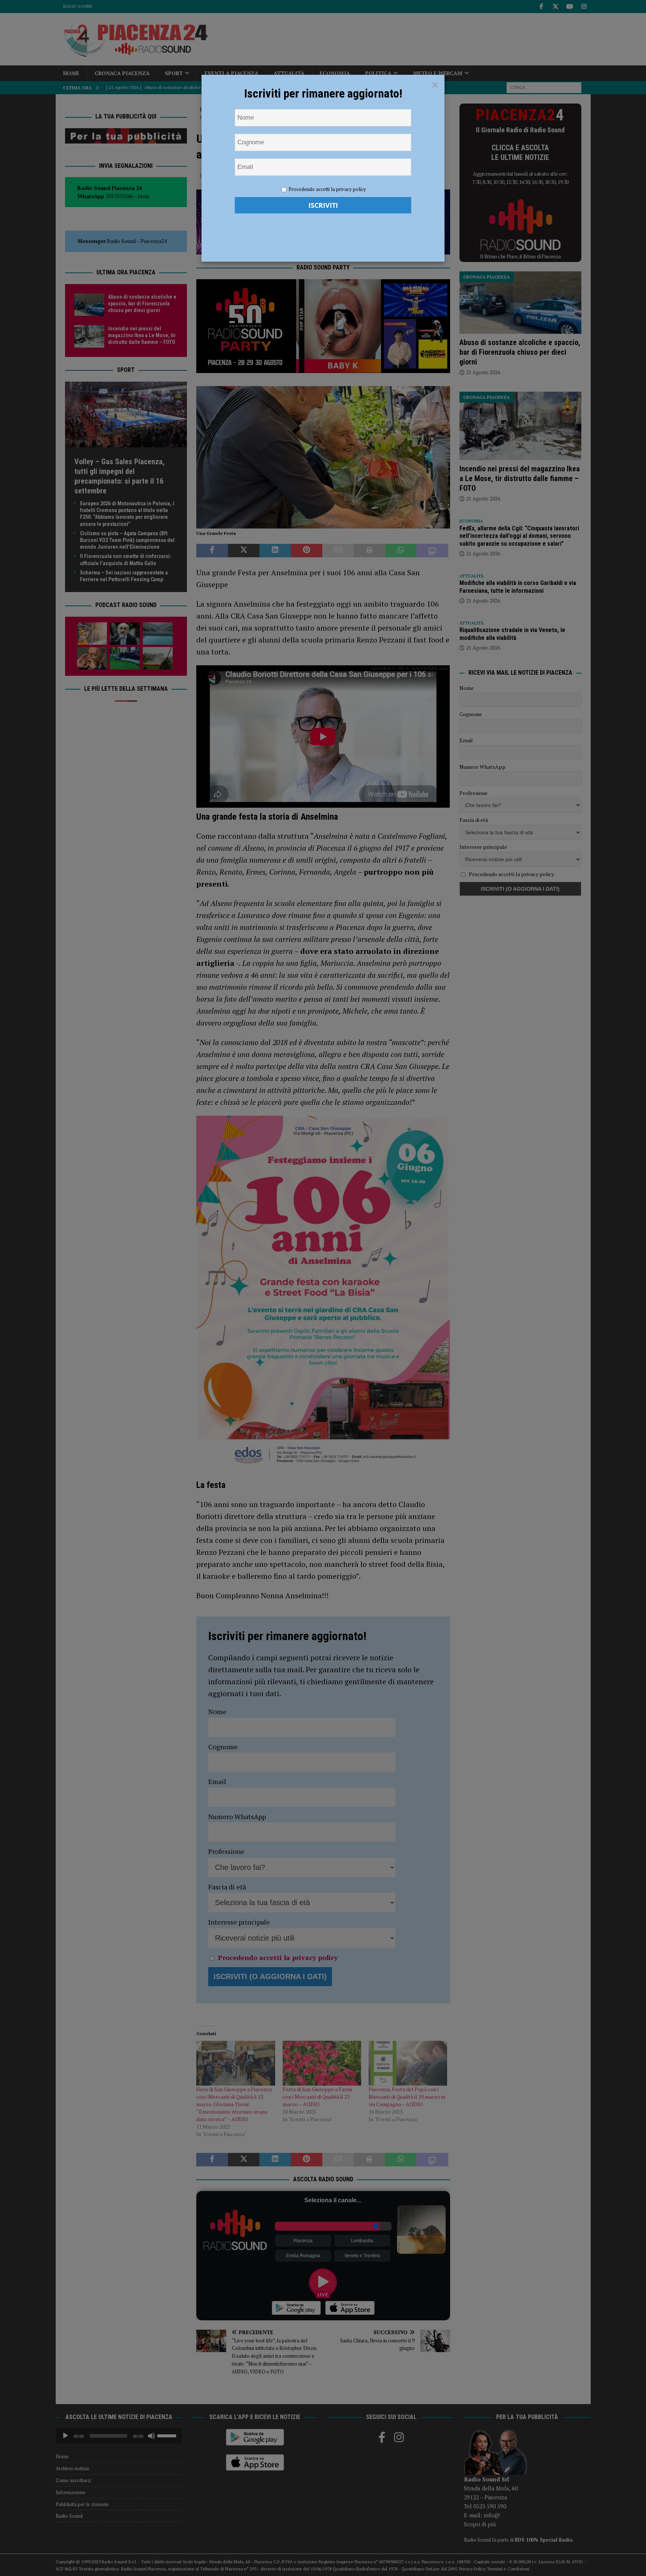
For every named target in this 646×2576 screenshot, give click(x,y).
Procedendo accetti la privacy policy (327, 189)
